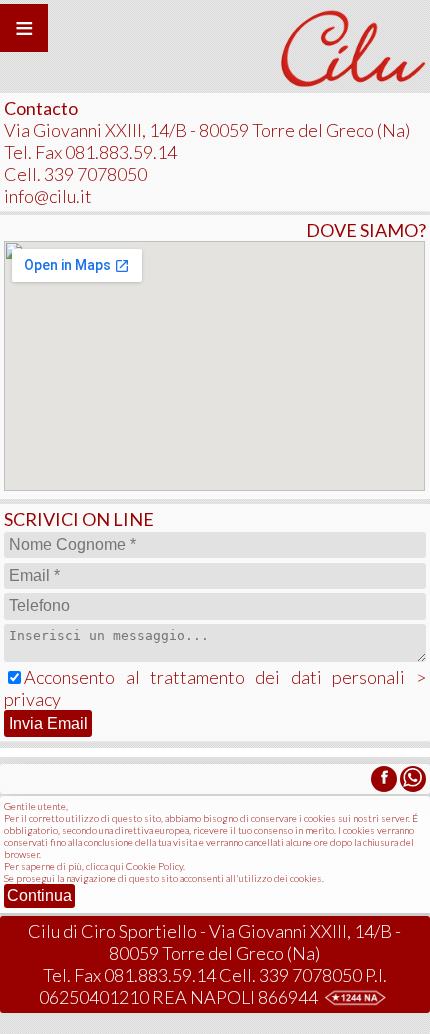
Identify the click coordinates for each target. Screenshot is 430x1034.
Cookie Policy (154, 866)
